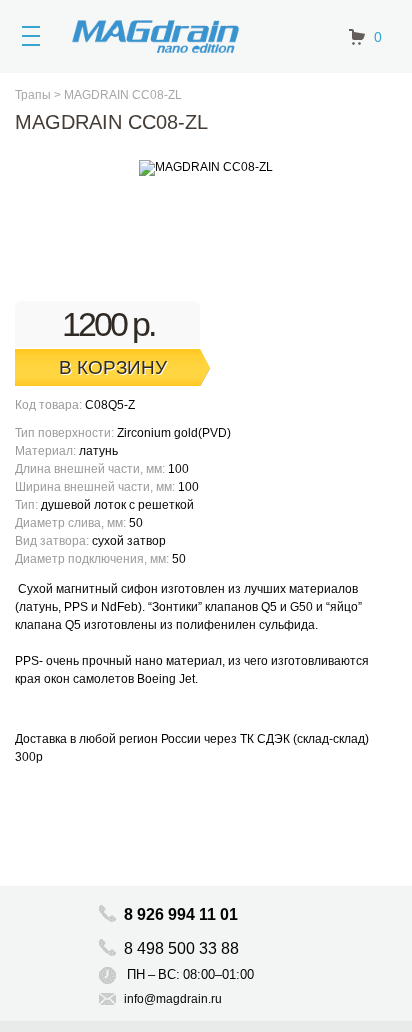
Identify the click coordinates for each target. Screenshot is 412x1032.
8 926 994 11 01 (181, 914)
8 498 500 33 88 (183, 948)
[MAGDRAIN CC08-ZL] (206, 168)
